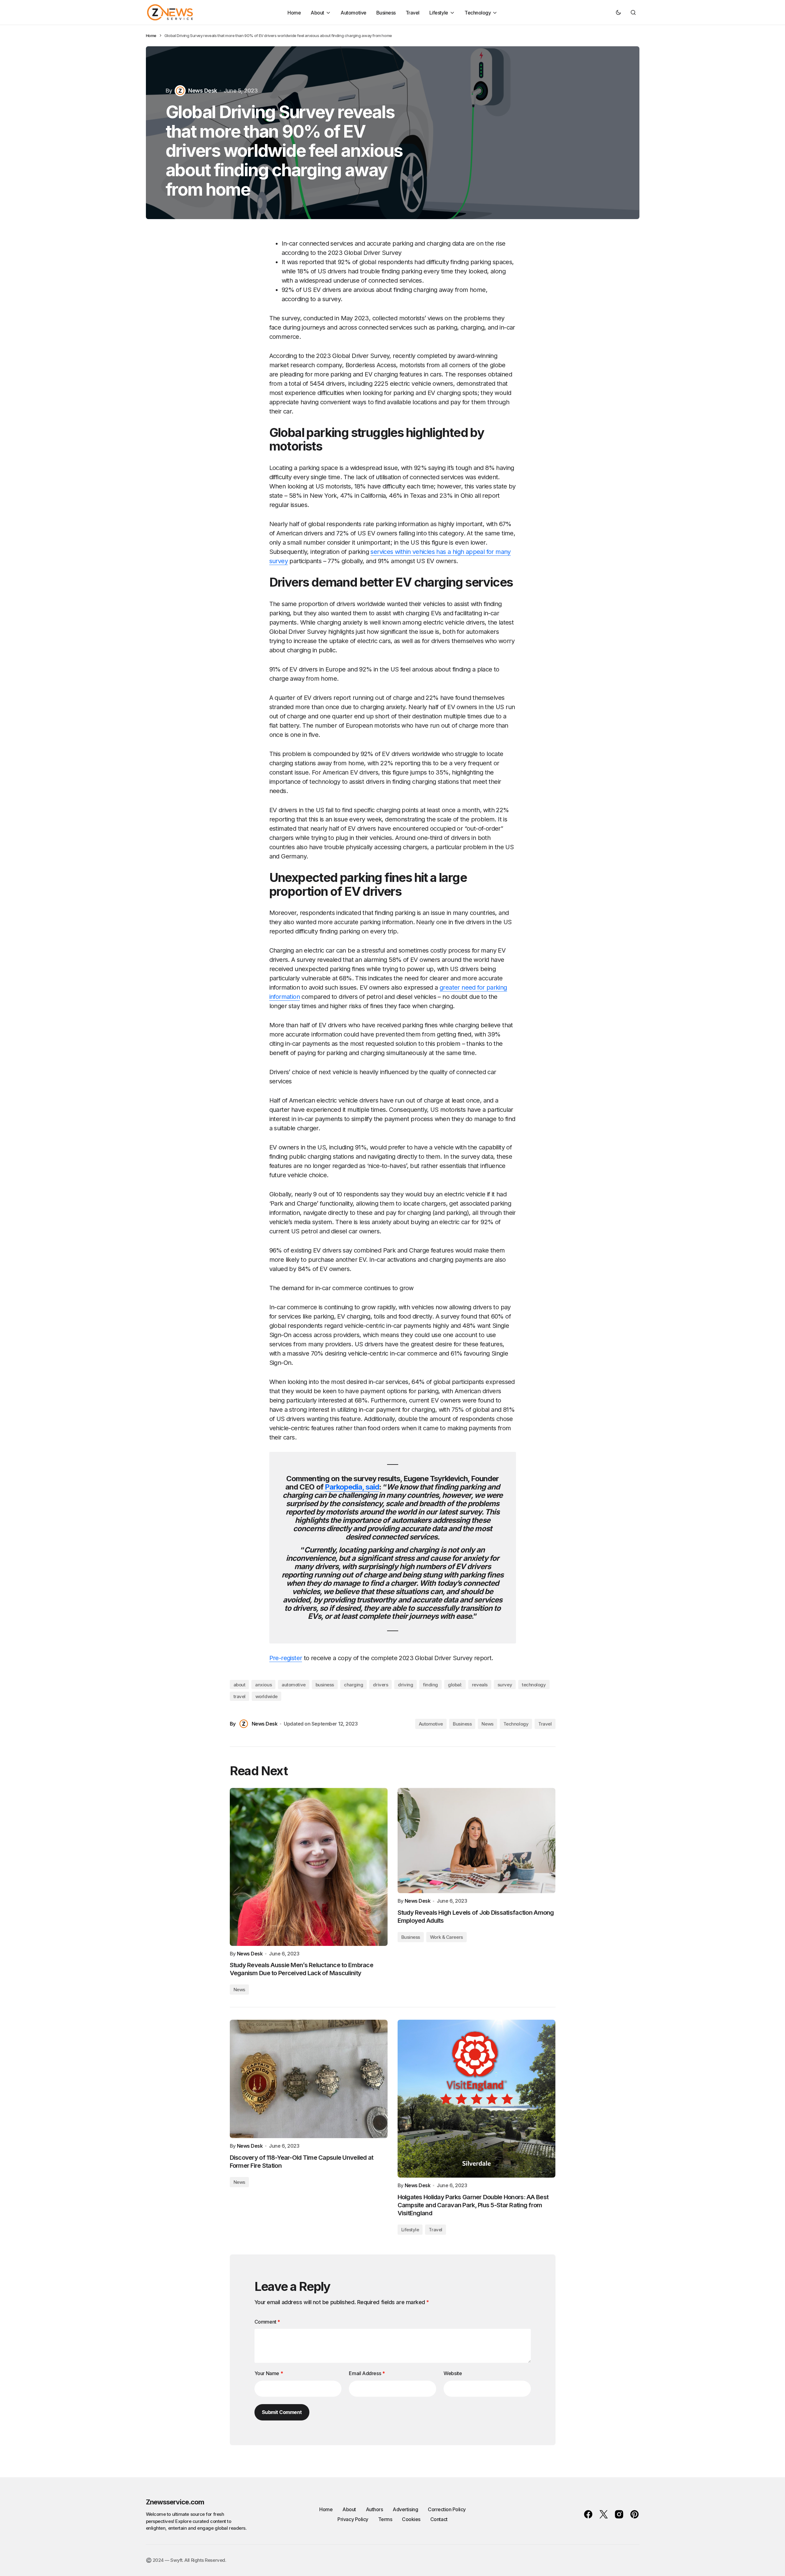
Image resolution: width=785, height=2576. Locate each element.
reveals (480, 1685)
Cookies (411, 2519)
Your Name (269, 2373)
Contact (439, 2519)
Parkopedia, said (352, 1487)
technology (534, 1685)
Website (453, 2373)
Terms (385, 2519)
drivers (380, 1685)
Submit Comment (282, 2412)
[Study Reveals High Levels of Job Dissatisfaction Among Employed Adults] (477, 1841)
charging (353, 1685)
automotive (294, 1685)
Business (462, 1724)
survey (505, 1685)
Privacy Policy (353, 2519)
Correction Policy (447, 2509)
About (349, 2509)
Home (151, 35)
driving (405, 1685)
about (240, 1685)
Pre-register (286, 1658)
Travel (545, 1724)
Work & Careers (446, 1937)
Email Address (367, 2373)
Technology (516, 1724)
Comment (267, 2322)
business (325, 1685)
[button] (618, 12)
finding (430, 1685)
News (487, 1724)
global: (455, 1685)
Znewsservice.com (175, 2502)
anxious (263, 1685)
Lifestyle (410, 2230)
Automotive (431, 1724)
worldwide (266, 1696)
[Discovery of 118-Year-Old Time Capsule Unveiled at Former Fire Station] (309, 2079)
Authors (374, 2509)
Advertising (405, 2509)
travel (240, 1696)
